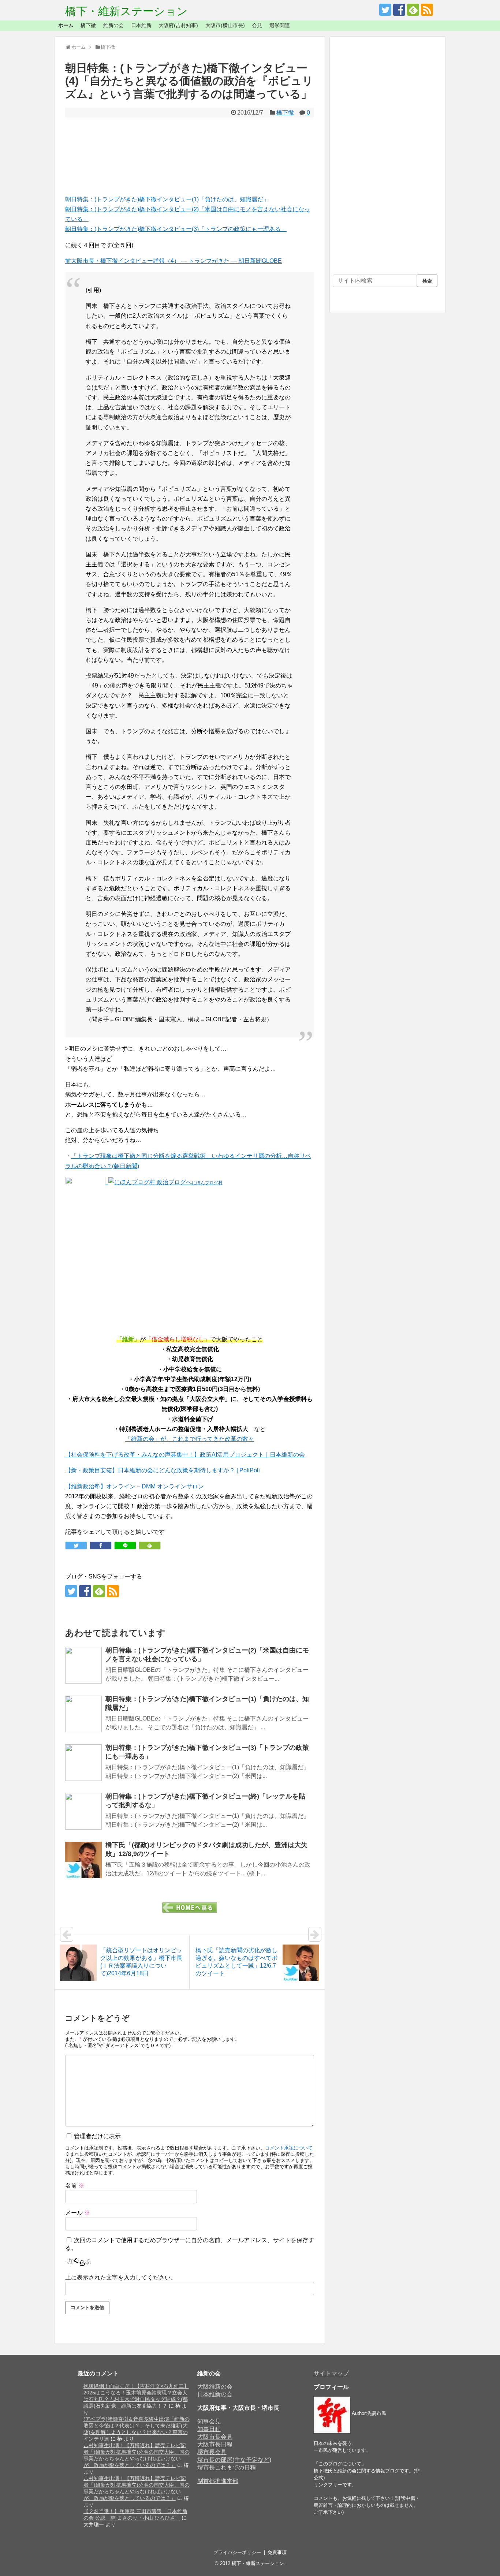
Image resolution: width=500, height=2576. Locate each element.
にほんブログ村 (207, 1183)
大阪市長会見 (215, 2437)
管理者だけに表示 (97, 2136)
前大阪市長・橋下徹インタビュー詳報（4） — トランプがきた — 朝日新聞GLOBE (173, 261)
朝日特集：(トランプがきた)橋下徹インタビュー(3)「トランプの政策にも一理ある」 (176, 229)
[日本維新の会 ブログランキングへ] (85, 1182)
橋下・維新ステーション (126, 11)
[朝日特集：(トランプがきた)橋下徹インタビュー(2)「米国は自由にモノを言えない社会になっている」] (83, 1665)
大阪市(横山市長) (225, 25)
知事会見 (209, 2421)
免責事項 (277, 2552)
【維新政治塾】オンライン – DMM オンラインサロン (135, 1486)
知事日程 (209, 2429)
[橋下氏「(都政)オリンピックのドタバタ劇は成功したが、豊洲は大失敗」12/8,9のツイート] (83, 1860)
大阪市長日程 (215, 2444)
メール (78, 2213)
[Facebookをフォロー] (399, 10)
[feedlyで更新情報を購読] (413, 10)
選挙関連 (280, 25)
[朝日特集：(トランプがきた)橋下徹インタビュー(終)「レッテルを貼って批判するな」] (83, 1811)
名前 (75, 2186)
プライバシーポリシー (237, 2552)
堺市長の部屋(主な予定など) (234, 2460)
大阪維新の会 (215, 2387)
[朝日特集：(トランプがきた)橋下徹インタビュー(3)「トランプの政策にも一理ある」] (83, 1763)
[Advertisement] (190, 156)
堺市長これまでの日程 (227, 2467)
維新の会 (113, 25)
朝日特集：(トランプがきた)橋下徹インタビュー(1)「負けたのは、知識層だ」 (167, 199)
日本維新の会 (215, 2394)
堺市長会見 (212, 2452)
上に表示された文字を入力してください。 (121, 2277)
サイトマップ (331, 2373)
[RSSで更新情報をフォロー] (427, 10)
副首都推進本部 (218, 2481)
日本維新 (141, 25)
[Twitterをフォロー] (385, 10)
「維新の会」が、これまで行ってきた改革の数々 (190, 1439)
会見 (257, 25)
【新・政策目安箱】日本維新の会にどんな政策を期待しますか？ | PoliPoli (163, 1470)
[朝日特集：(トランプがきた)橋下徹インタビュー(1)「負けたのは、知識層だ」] (83, 1714)
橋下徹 (88, 25)
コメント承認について (289, 2148)
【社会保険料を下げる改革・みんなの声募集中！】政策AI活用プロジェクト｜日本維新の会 (185, 1455)
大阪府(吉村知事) (178, 25)
